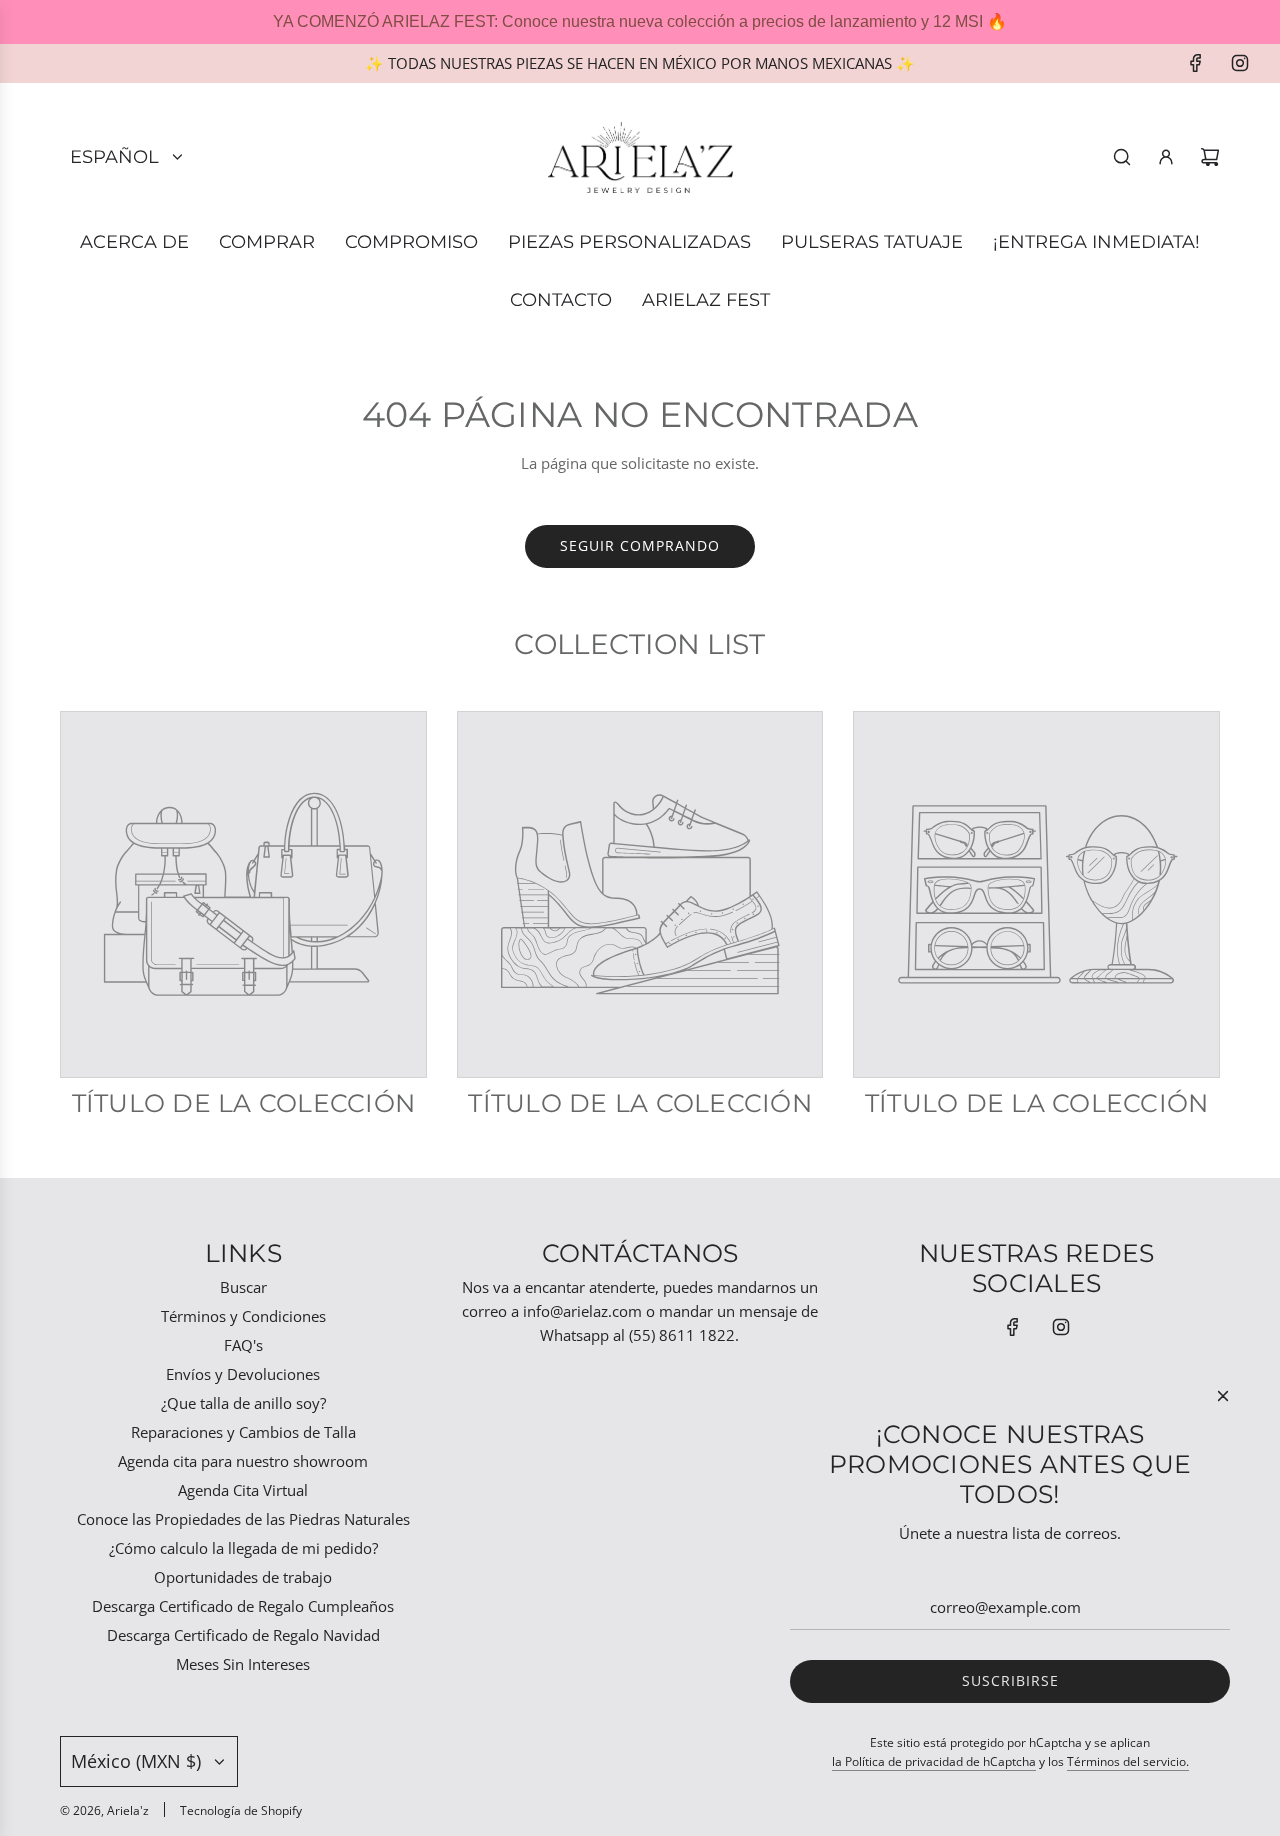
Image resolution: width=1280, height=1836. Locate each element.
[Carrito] (1210, 157)
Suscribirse (1010, 1680)
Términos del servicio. (1128, 1761)
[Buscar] (1122, 157)
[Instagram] (1240, 63)
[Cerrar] (1223, 1396)
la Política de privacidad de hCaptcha (934, 1761)
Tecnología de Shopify (241, 1810)
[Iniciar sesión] (1166, 157)
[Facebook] (1196, 63)
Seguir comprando (640, 545)
